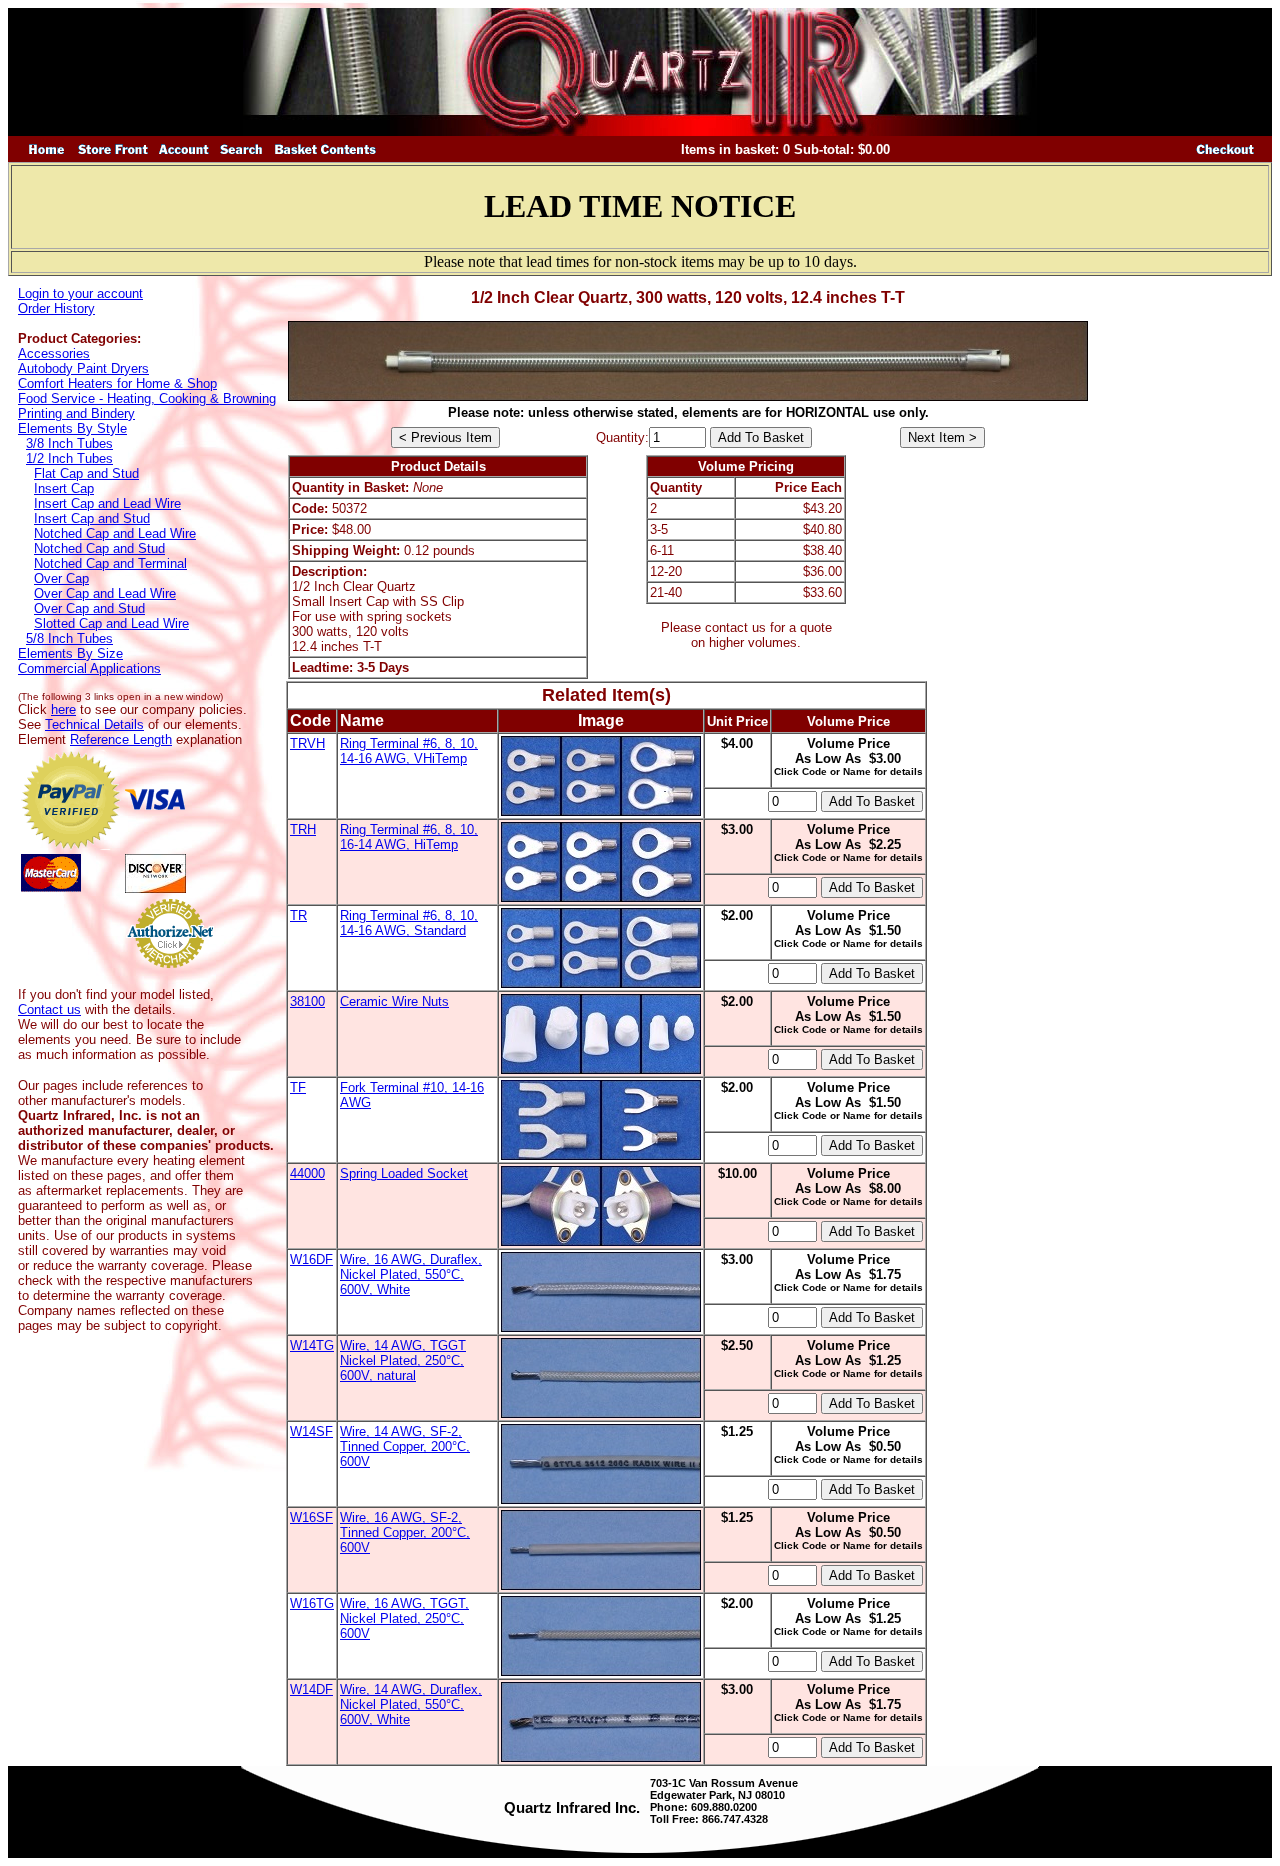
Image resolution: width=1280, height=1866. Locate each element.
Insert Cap (64, 488)
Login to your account (80, 293)
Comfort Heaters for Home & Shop (117, 383)
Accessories (54, 353)
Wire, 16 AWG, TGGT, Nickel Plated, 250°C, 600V (404, 1618)
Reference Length (121, 739)
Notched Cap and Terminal (110, 563)
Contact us (49, 1009)
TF (298, 1087)
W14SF (311, 1431)
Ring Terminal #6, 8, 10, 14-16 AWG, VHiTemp (409, 751)
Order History (56, 308)
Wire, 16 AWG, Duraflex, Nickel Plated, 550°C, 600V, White (411, 1274)
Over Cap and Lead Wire (105, 593)
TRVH (307, 743)
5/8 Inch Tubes (69, 638)
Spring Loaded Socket (404, 1173)
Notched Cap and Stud (99, 548)
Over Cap (61, 578)
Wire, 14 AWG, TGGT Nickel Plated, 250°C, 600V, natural (403, 1360)
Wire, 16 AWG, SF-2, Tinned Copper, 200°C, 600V (405, 1532)
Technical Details (94, 724)
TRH (303, 829)
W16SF (311, 1517)
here (63, 709)
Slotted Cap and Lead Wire (111, 623)
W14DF (311, 1689)
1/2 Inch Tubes (69, 458)
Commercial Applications (89, 668)
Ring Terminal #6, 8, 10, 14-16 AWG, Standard (409, 923)
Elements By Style (72, 428)
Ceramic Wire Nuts (394, 1001)
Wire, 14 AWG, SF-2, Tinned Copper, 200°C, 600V (405, 1446)
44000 (307, 1173)
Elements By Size (70, 653)
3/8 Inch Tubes (69, 443)
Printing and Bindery (76, 413)
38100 (307, 1001)
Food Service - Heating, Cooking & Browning (147, 398)
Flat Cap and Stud (86, 473)
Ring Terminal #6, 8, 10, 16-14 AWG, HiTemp (409, 837)
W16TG (312, 1603)
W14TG (312, 1345)
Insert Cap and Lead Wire (107, 503)
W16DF (311, 1259)
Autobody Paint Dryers (83, 368)
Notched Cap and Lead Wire (115, 533)
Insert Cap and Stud (92, 518)
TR (298, 915)
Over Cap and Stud (89, 608)
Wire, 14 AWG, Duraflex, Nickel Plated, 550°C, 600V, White (411, 1704)
